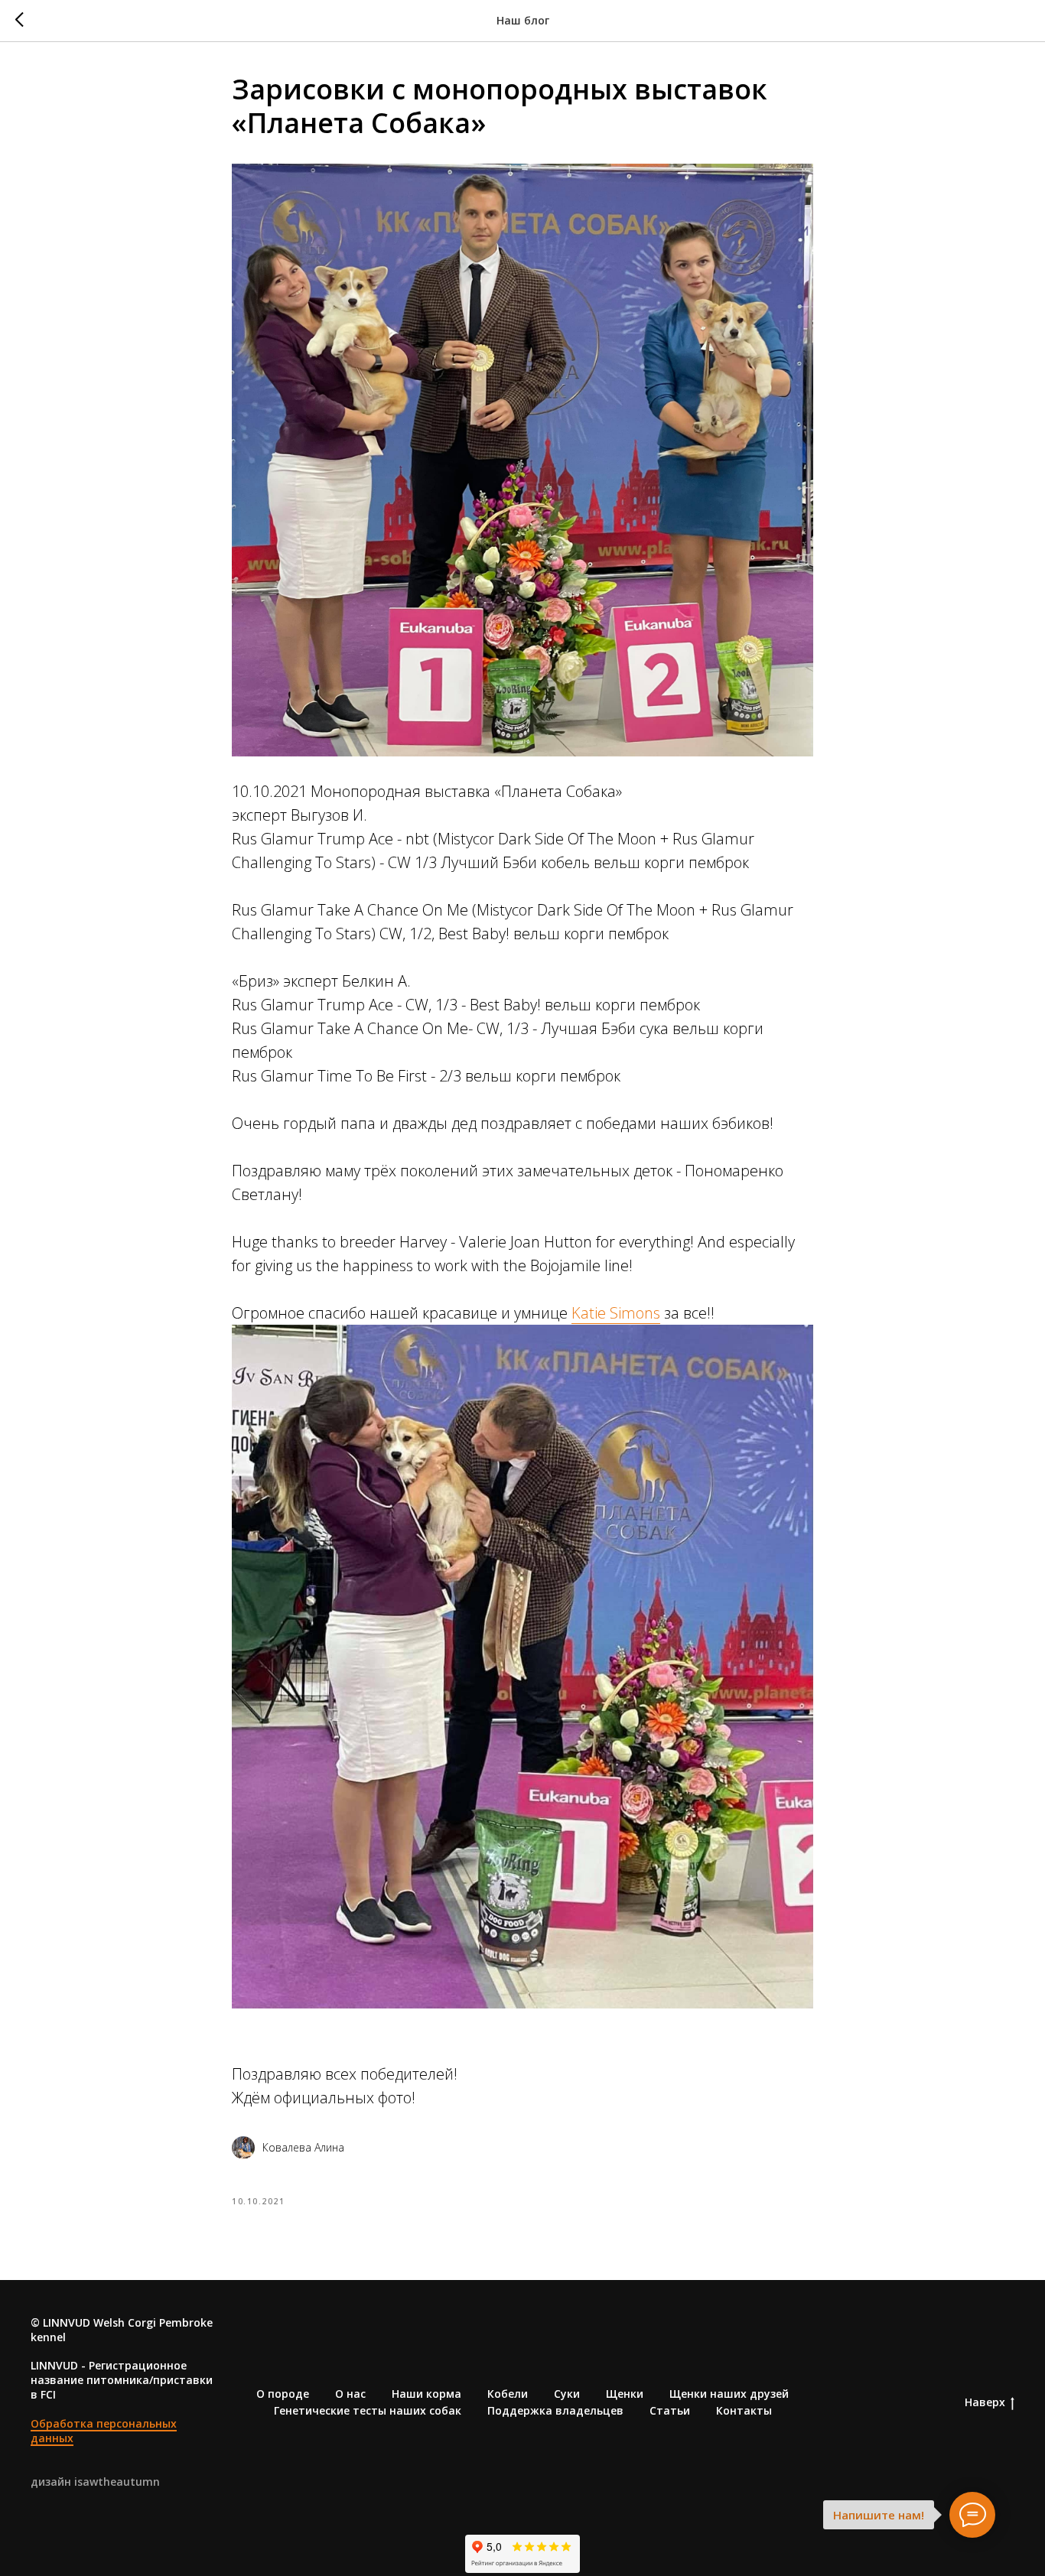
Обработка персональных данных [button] (104, 2431)
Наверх (985, 2402)
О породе (283, 2394)
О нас (350, 2394)
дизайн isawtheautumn (95, 2482)
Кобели (508, 2394)
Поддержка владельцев (555, 2410)
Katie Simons (616, 1313)
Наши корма (426, 2394)
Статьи (670, 2410)
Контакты (744, 2410)
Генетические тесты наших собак (368, 2410)
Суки (567, 2394)
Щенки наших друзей (729, 2394)
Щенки (625, 2394)
